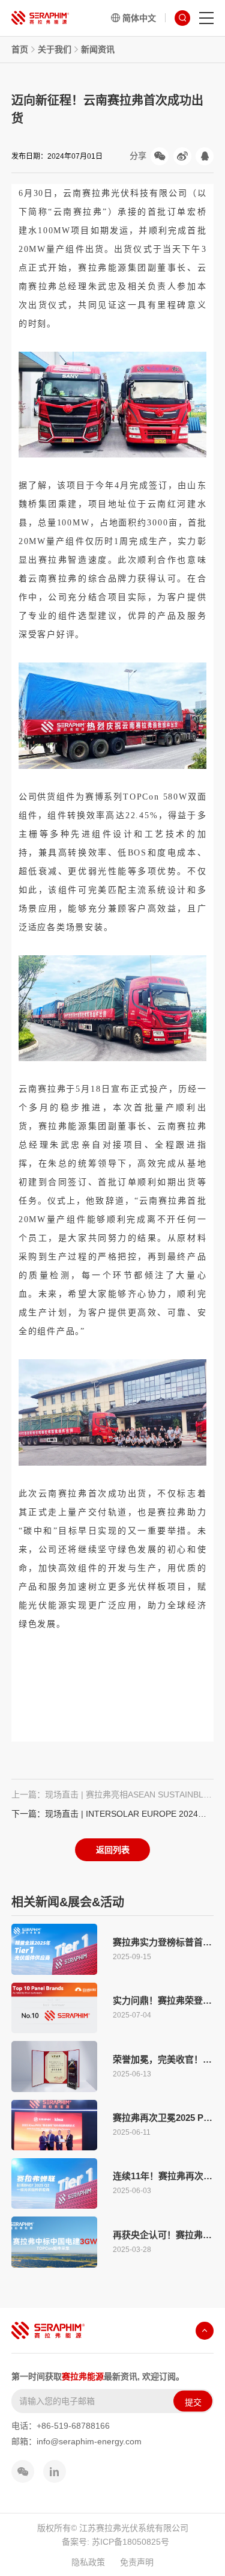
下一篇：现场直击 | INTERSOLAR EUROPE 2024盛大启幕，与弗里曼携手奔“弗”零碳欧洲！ (113, 1814)
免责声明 (137, 2562)
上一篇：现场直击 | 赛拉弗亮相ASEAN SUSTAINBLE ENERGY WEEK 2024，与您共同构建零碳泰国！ (113, 1794)
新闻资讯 (98, 49)
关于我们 (55, 49)
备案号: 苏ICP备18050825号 (115, 2542)
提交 (193, 2402)
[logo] (40, 18)
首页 (20, 49)
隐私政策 (88, 2562)
